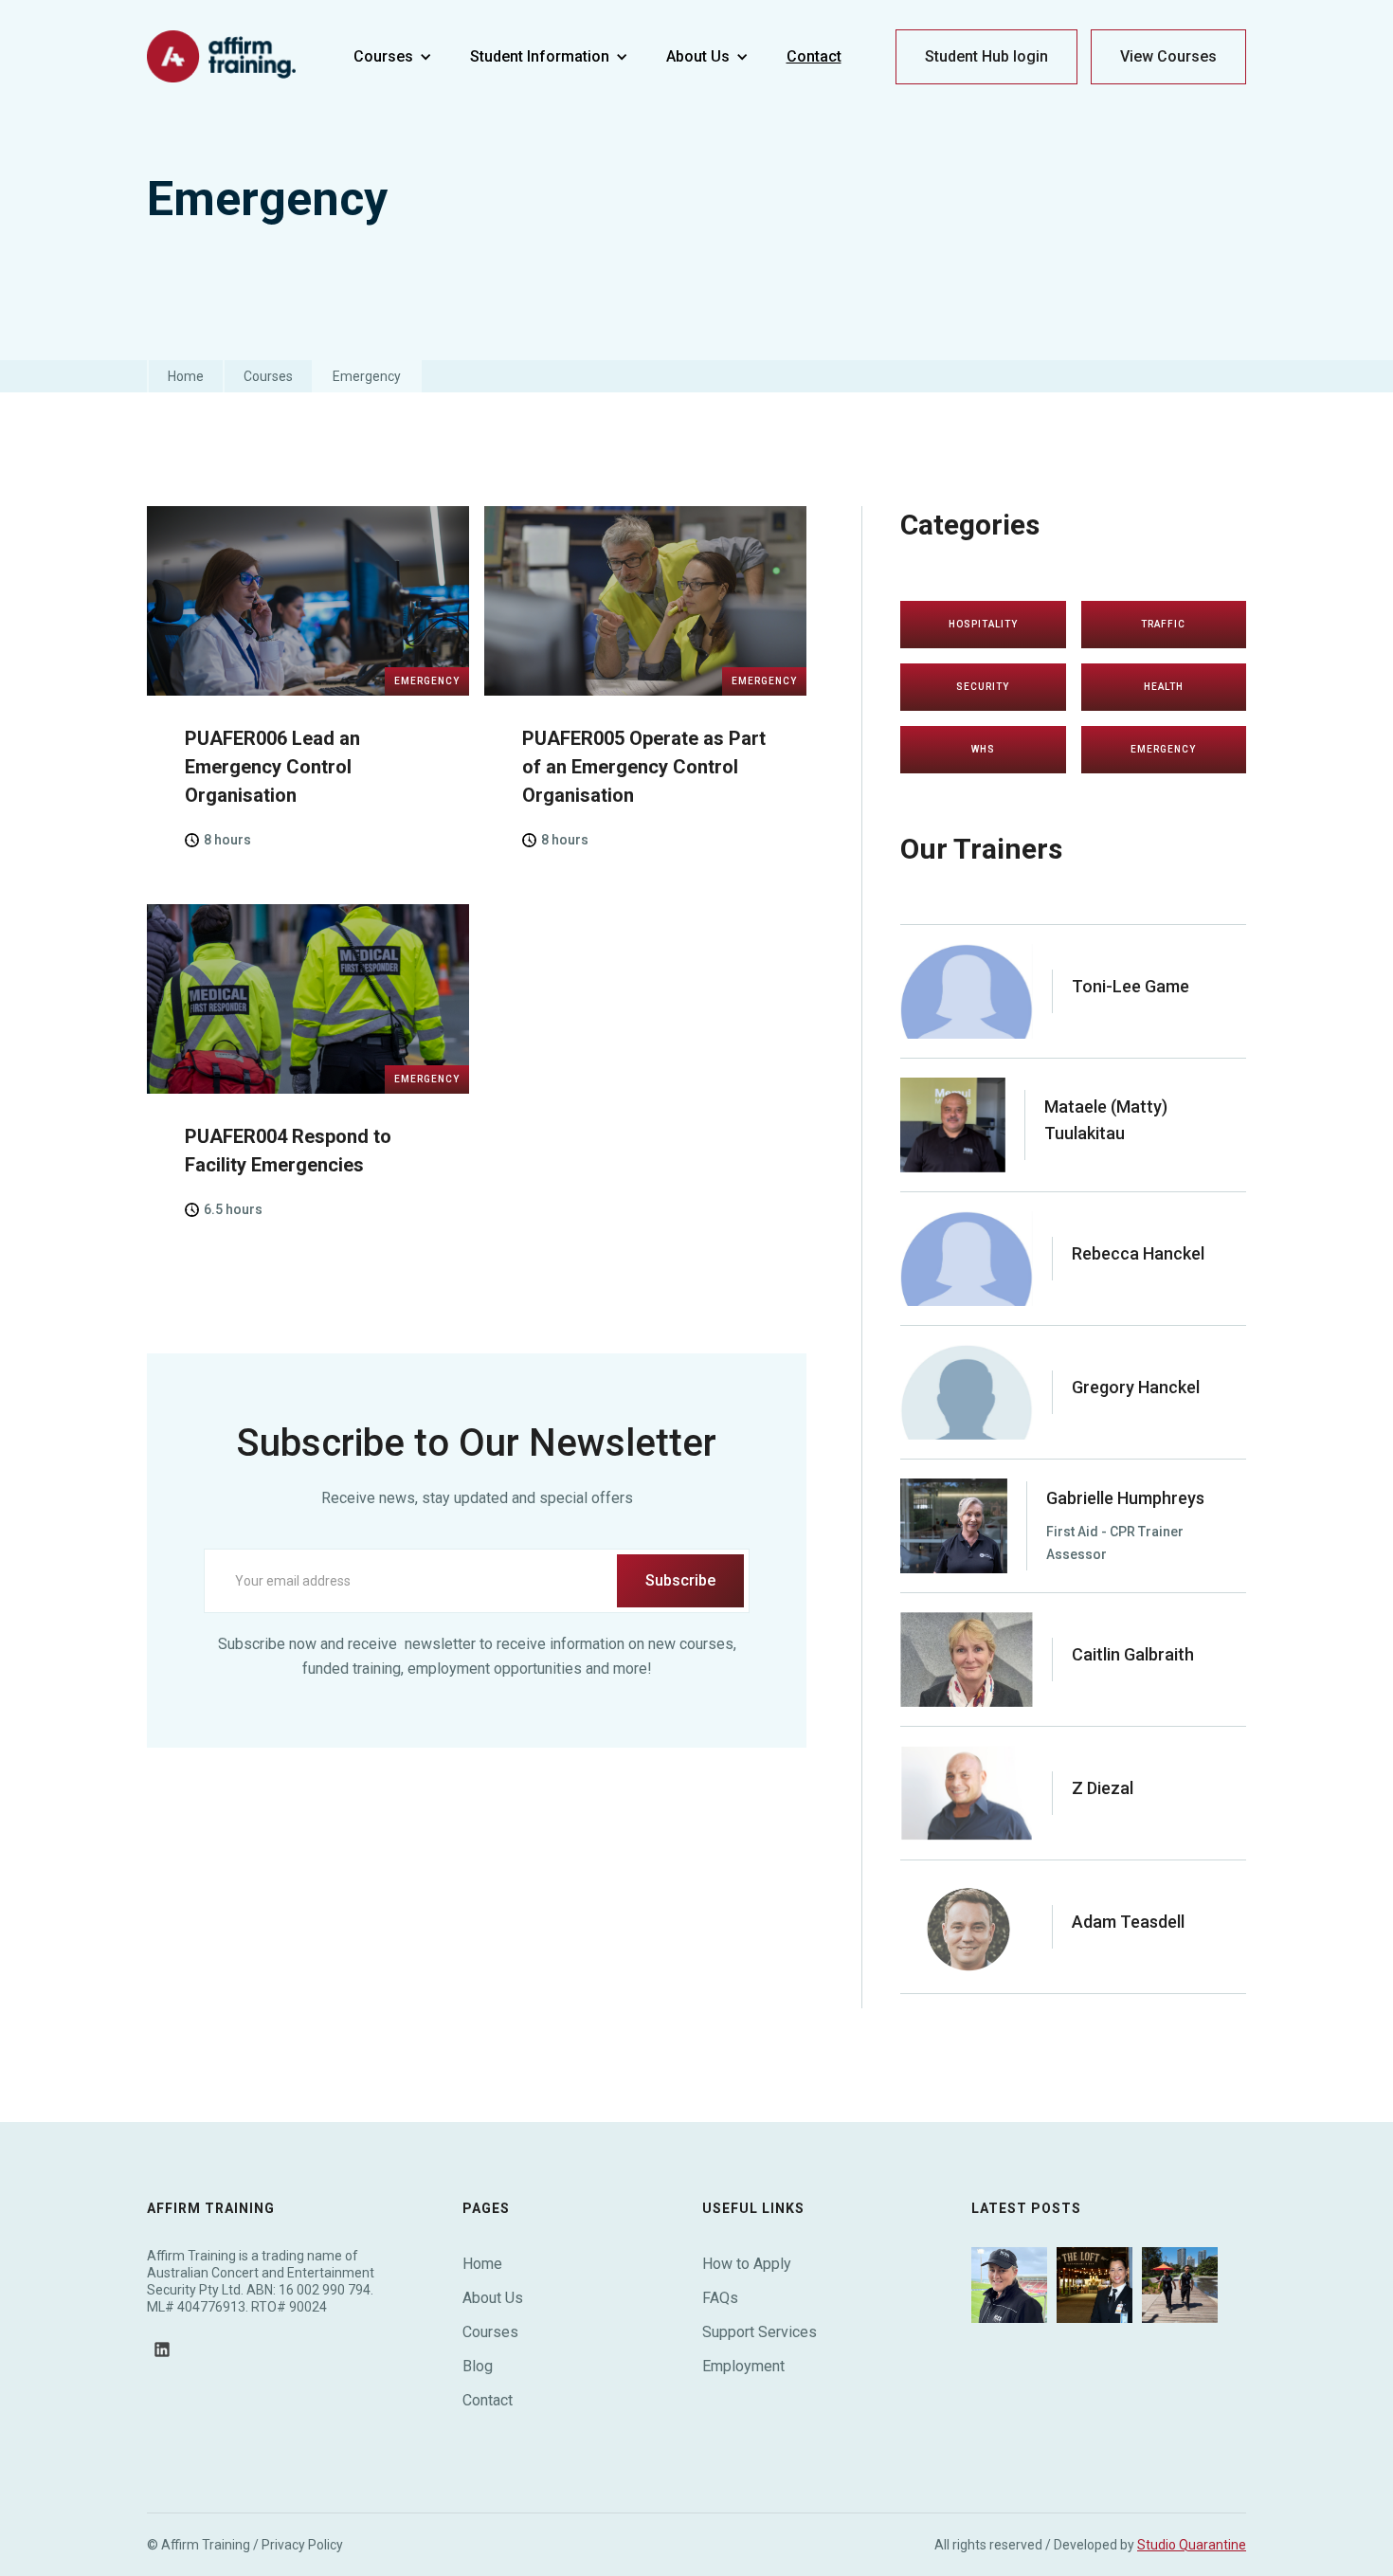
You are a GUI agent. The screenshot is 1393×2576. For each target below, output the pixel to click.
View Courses (1168, 56)
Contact (488, 2400)
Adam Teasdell (1128, 1922)
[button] (393, 57)
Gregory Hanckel (1136, 1387)
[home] (223, 57)
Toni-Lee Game (1131, 986)
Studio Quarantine (1192, 2545)
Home (186, 376)
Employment (743, 2366)
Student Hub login (986, 56)
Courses (268, 376)
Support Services (760, 2332)
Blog (478, 2366)
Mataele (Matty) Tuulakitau (1106, 1120)
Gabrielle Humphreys (1125, 1498)
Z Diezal (1103, 1788)
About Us (493, 2298)
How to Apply (747, 2264)
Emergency (367, 376)
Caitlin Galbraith (1133, 1654)
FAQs (720, 2298)
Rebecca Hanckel (1138, 1253)
